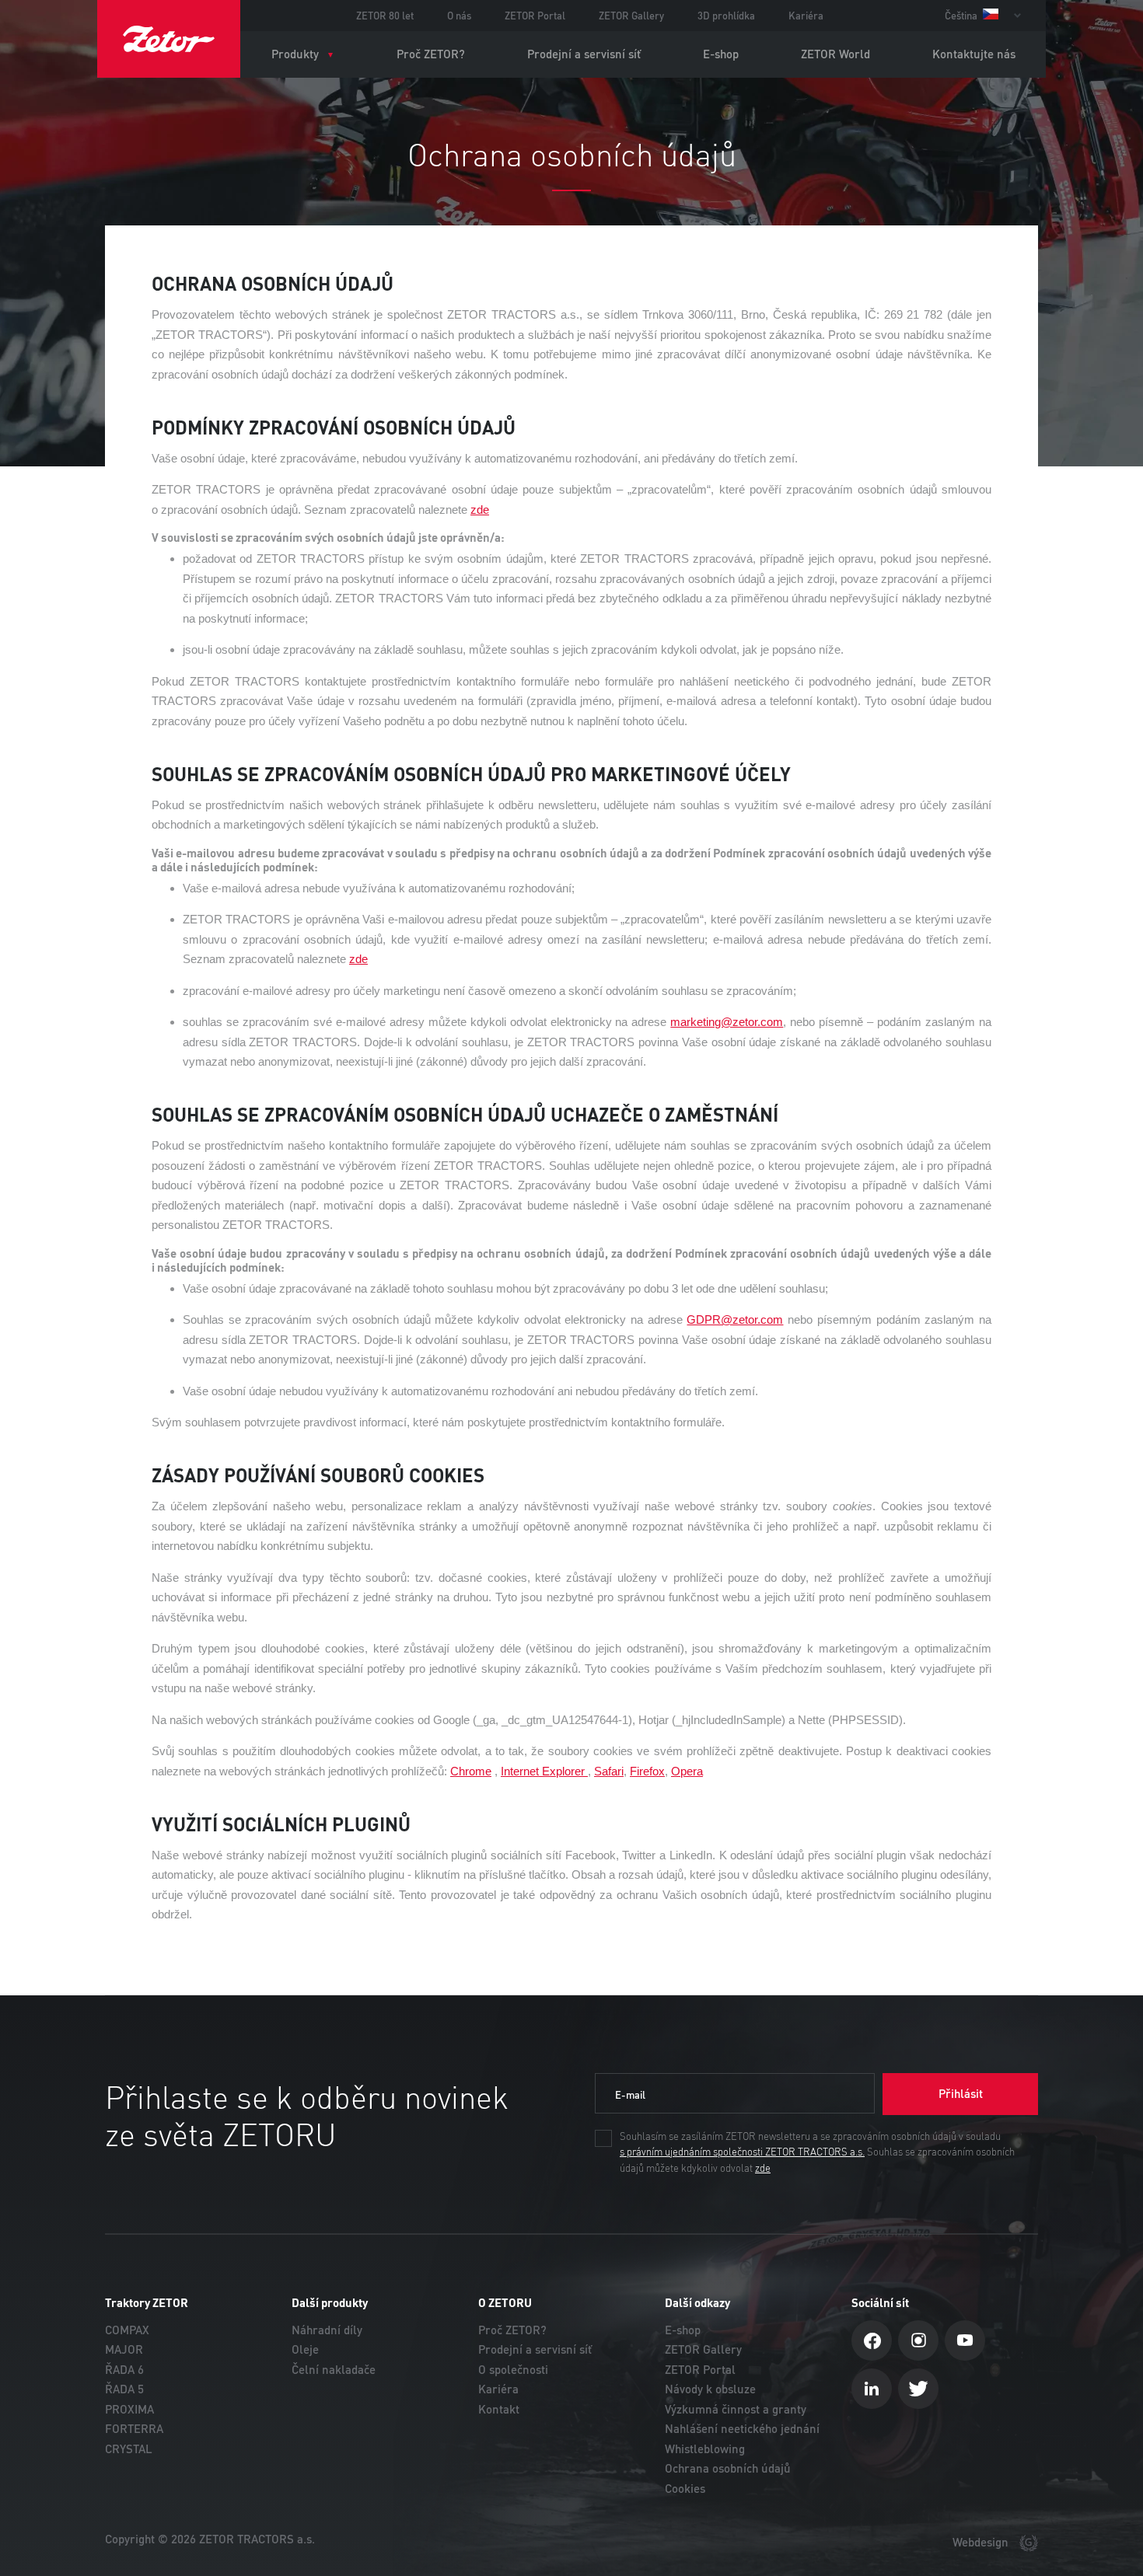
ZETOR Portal (535, 16)
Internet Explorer (544, 1771)
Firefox (647, 1771)
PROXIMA (129, 2409)
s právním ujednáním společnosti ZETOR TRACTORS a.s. (742, 2152)
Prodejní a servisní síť (584, 54)
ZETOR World (835, 54)
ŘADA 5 (124, 2389)
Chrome (471, 1771)
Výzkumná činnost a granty (736, 2409)
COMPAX (127, 2330)
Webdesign (982, 2542)
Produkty (295, 54)
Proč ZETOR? (431, 54)
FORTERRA (134, 2429)
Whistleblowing (705, 2449)
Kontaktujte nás (974, 54)
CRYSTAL (129, 2449)
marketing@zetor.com (727, 1022)
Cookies (685, 2489)
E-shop (721, 54)
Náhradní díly (327, 2330)
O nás (459, 16)
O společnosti (513, 2370)
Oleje (305, 2349)
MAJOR (124, 2349)
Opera (687, 1771)
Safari (609, 1771)
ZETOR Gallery (631, 16)
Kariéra (806, 16)
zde (763, 2169)
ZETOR (169, 39)
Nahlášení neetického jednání (742, 2429)
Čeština (962, 16)
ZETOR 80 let (385, 16)
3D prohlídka (726, 16)
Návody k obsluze (710, 2389)
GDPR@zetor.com (735, 1319)
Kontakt (499, 2409)
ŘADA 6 (124, 2370)
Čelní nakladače (334, 2370)
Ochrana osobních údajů (728, 2468)
